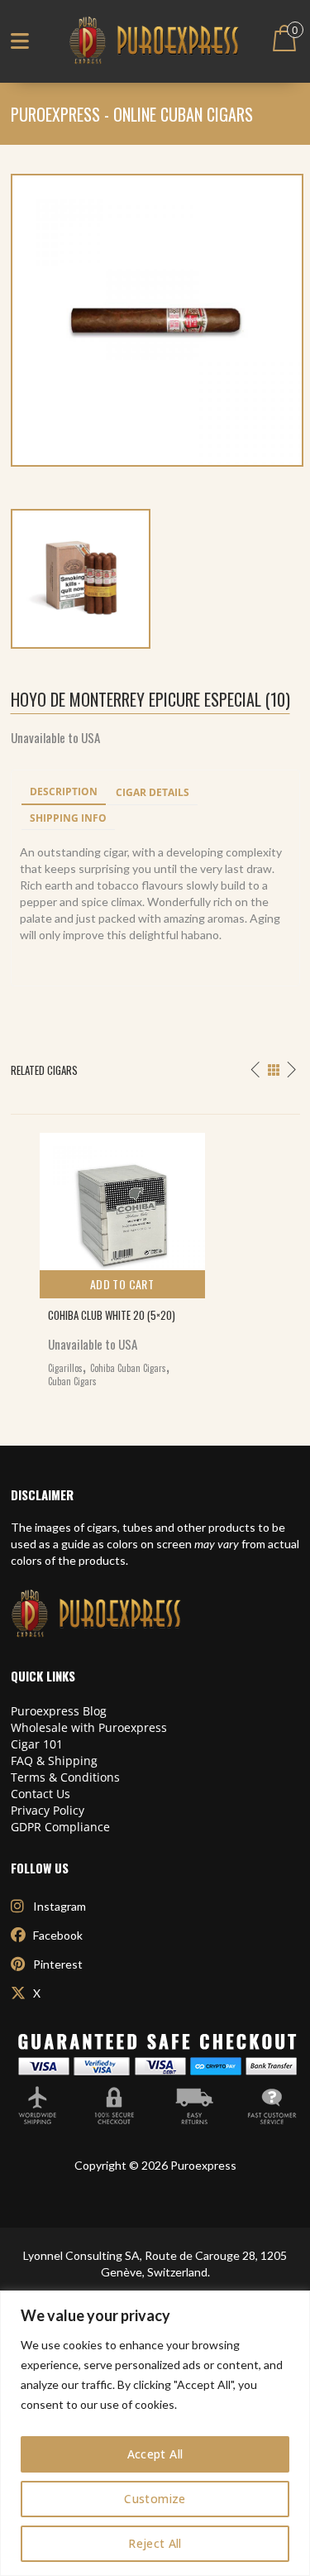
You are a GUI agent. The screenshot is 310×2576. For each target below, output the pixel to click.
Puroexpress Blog (59, 1711)
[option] (155, 1256)
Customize (155, 2499)
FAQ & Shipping (54, 1761)
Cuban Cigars (72, 1381)
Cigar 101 (37, 1744)
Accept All (155, 2454)
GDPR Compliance (60, 1827)
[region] (155, 2433)
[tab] (64, 793)
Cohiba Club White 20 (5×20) (112, 1315)
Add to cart (122, 1284)
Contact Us (41, 1794)
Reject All (155, 2543)
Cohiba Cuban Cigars (128, 1368)
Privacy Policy (48, 1810)
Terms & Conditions (65, 1777)
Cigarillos (65, 1368)
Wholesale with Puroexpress (89, 1727)
